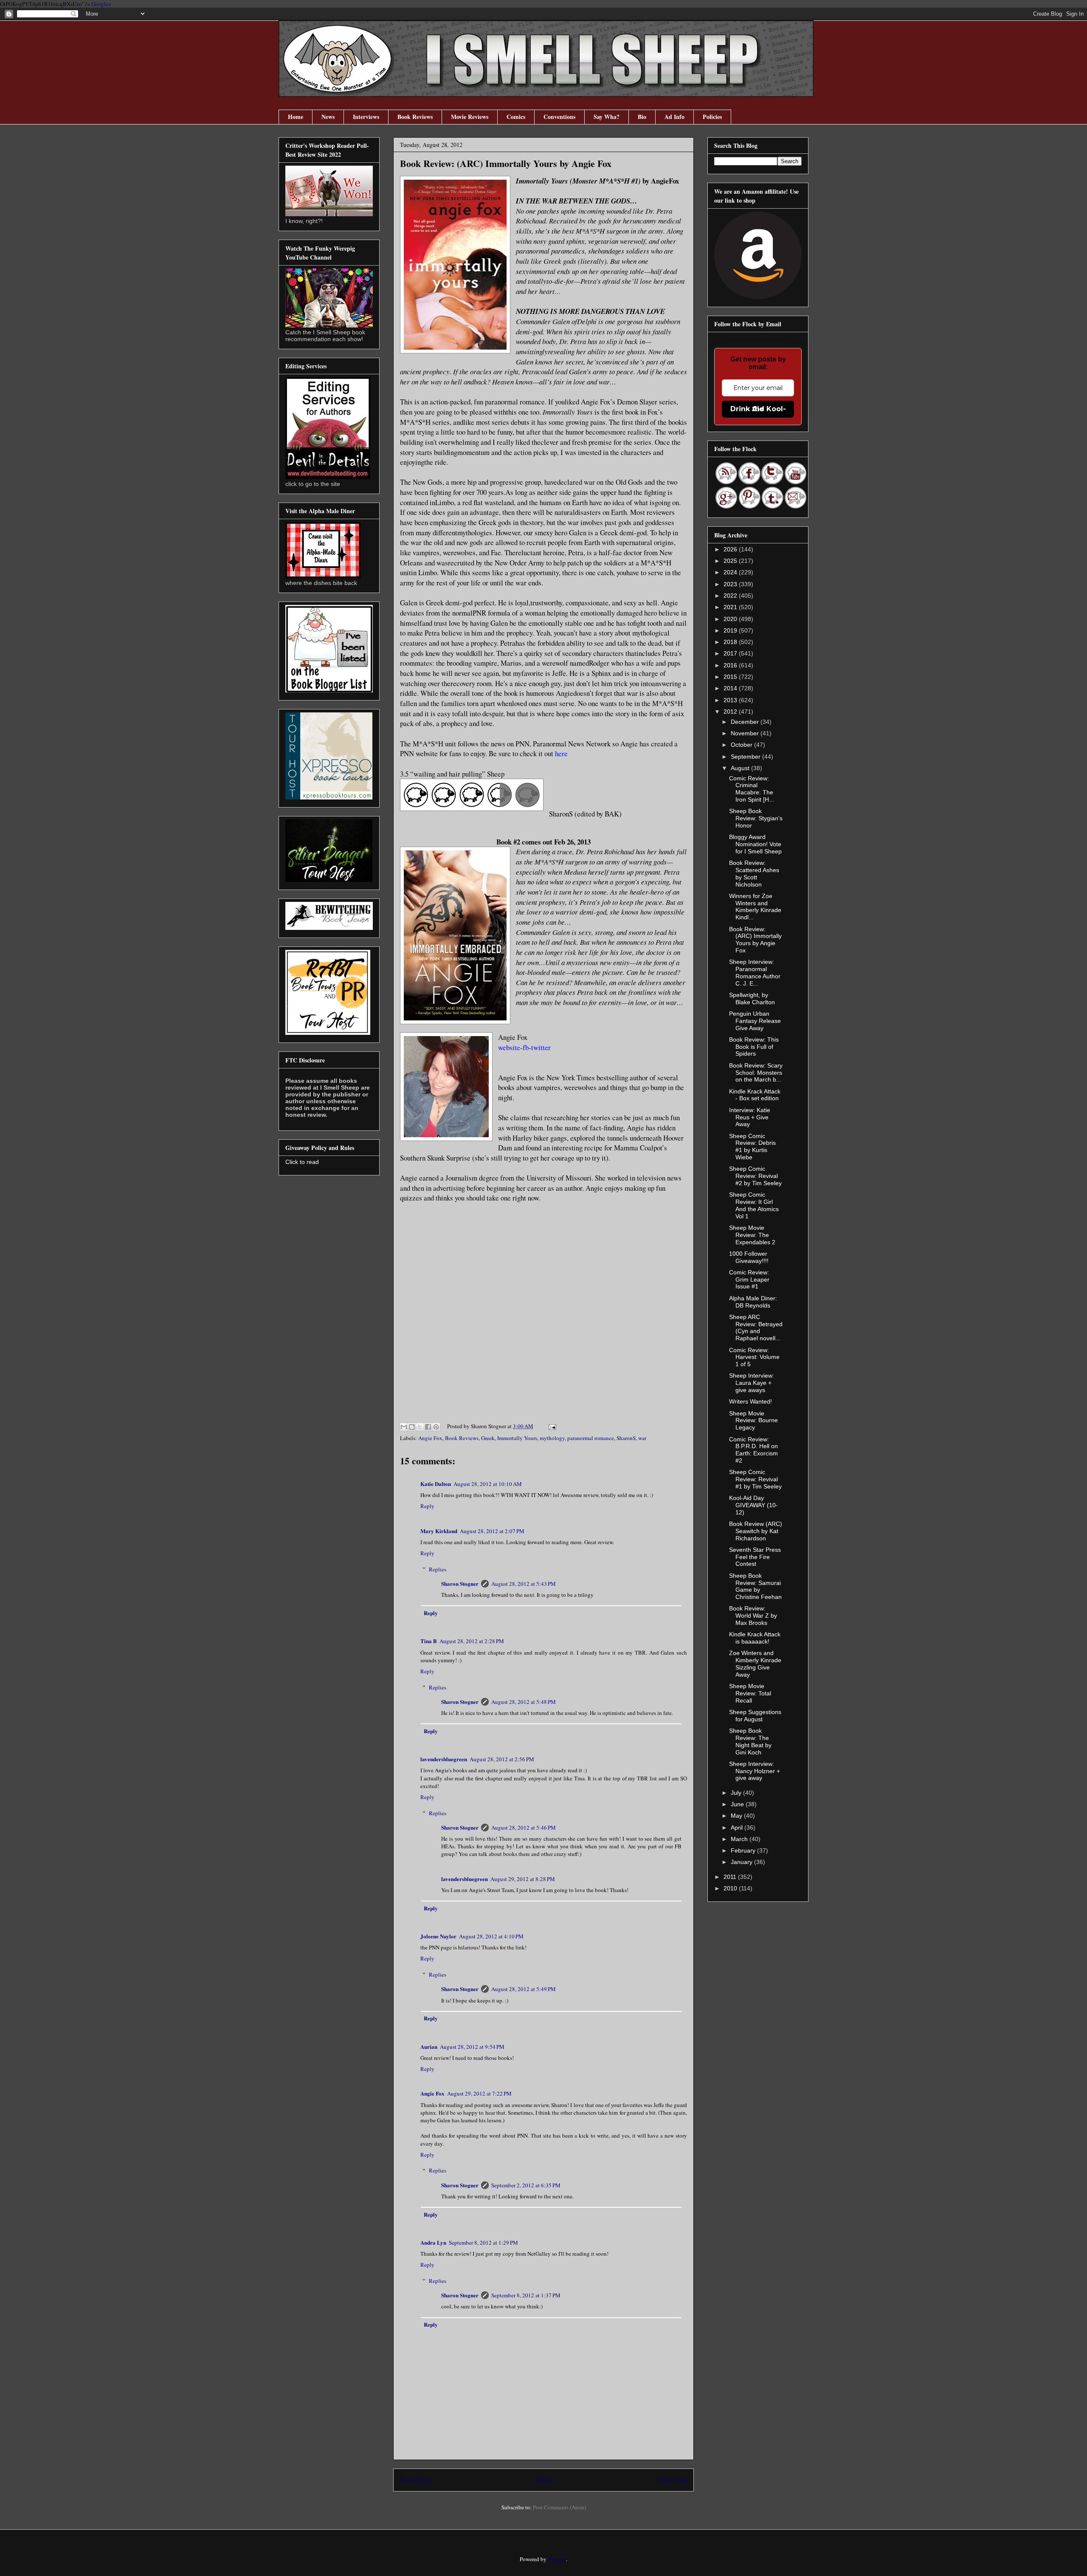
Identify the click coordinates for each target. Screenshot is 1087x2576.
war (642, 1438)
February (744, 1850)
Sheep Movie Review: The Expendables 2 (752, 1235)
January (742, 1862)
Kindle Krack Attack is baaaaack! (755, 1638)
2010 (731, 1888)
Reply (427, 1506)
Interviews (366, 117)
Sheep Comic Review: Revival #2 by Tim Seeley (755, 1176)
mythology (552, 1438)
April (738, 1827)
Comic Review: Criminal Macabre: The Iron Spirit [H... (752, 789)
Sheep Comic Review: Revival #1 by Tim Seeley (755, 1479)
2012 (731, 712)
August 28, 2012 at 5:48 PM (524, 1702)
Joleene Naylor (438, 1936)
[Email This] (404, 1427)
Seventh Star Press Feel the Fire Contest (755, 1557)
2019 (731, 630)
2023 (731, 584)
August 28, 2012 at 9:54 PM (472, 2047)
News (328, 117)
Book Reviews (415, 117)
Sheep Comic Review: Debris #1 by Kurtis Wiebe (752, 1147)
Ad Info (674, 117)
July (737, 1793)
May (737, 1816)
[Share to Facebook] (428, 1427)
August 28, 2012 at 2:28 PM (472, 1641)
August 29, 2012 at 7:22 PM (479, 2093)
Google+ (101, 4)
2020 (731, 619)
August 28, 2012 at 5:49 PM (524, 1989)
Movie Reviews (470, 117)
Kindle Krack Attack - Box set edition (755, 1095)
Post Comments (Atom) (559, 2507)
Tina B (429, 1641)
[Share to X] (420, 1427)
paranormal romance (591, 1438)
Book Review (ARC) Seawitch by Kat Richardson (756, 1531)
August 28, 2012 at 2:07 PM (492, 1531)
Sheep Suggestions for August (755, 1716)
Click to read (302, 1162)
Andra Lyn (433, 2242)
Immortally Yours (517, 1438)
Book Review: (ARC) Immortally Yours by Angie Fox (755, 940)
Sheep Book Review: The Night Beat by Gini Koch (750, 1741)
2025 (731, 561)
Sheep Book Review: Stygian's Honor (756, 818)
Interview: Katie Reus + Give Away (750, 1117)
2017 (731, 653)
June (738, 1804)
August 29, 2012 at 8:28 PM (523, 1879)
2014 (731, 688)
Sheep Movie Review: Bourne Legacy (753, 1421)
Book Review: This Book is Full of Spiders (754, 1047)
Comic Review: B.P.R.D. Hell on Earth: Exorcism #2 (753, 1450)
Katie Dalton (436, 1484)
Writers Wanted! (750, 1401)
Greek (488, 1438)
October (742, 745)
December (746, 722)
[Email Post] (551, 1426)
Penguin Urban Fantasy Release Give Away (755, 1021)
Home (296, 117)
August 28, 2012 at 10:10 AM (488, 1484)
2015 (731, 677)
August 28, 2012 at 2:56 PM (502, 1759)
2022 (731, 596)
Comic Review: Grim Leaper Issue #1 (749, 1280)
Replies (438, 1569)
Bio (642, 117)
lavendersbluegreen (444, 1759)
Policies (712, 117)
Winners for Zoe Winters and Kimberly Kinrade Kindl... (755, 907)
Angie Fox (430, 1438)
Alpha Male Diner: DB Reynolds (753, 1302)
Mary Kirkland (439, 1531)
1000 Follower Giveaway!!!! (749, 1257)
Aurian (429, 2046)
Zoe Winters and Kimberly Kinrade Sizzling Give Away (755, 1664)
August (741, 768)
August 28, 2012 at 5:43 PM (524, 1584)
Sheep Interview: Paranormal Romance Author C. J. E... (755, 972)
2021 (731, 607)
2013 (731, 700)
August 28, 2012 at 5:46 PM (524, 1827)
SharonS (626, 1438)
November (746, 733)
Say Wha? (607, 117)
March (740, 1839)
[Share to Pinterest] (436, 1427)
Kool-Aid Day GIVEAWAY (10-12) (753, 1505)
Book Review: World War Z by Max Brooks (753, 1616)
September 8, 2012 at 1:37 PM (526, 2295)
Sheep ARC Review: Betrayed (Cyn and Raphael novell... (756, 1328)
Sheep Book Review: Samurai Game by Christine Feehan (755, 1586)
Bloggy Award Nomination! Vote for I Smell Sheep (755, 844)
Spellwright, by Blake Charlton (752, 998)
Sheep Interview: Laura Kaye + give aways (752, 1383)
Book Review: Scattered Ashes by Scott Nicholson (754, 873)
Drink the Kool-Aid (758, 409)
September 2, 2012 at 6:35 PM (526, 2185)
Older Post (673, 2480)
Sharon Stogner (460, 1583)
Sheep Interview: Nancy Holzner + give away (755, 1771)
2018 (731, 642)
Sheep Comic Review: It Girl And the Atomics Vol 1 (754, 1205)
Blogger (557, 2559)
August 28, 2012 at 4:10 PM (491, 1936)
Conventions (559, 117)
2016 (731, 665)
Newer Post (415, 2480)
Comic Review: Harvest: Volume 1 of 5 (754, 1357)
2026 (731, 549)
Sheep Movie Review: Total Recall (750, 1693)
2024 (731, 572)
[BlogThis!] (412, 1427)
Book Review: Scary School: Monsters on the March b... (756, 1073)
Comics (516, 117)
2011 (731, 1877)
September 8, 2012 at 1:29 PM (483, 2243)
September (746, 757)
